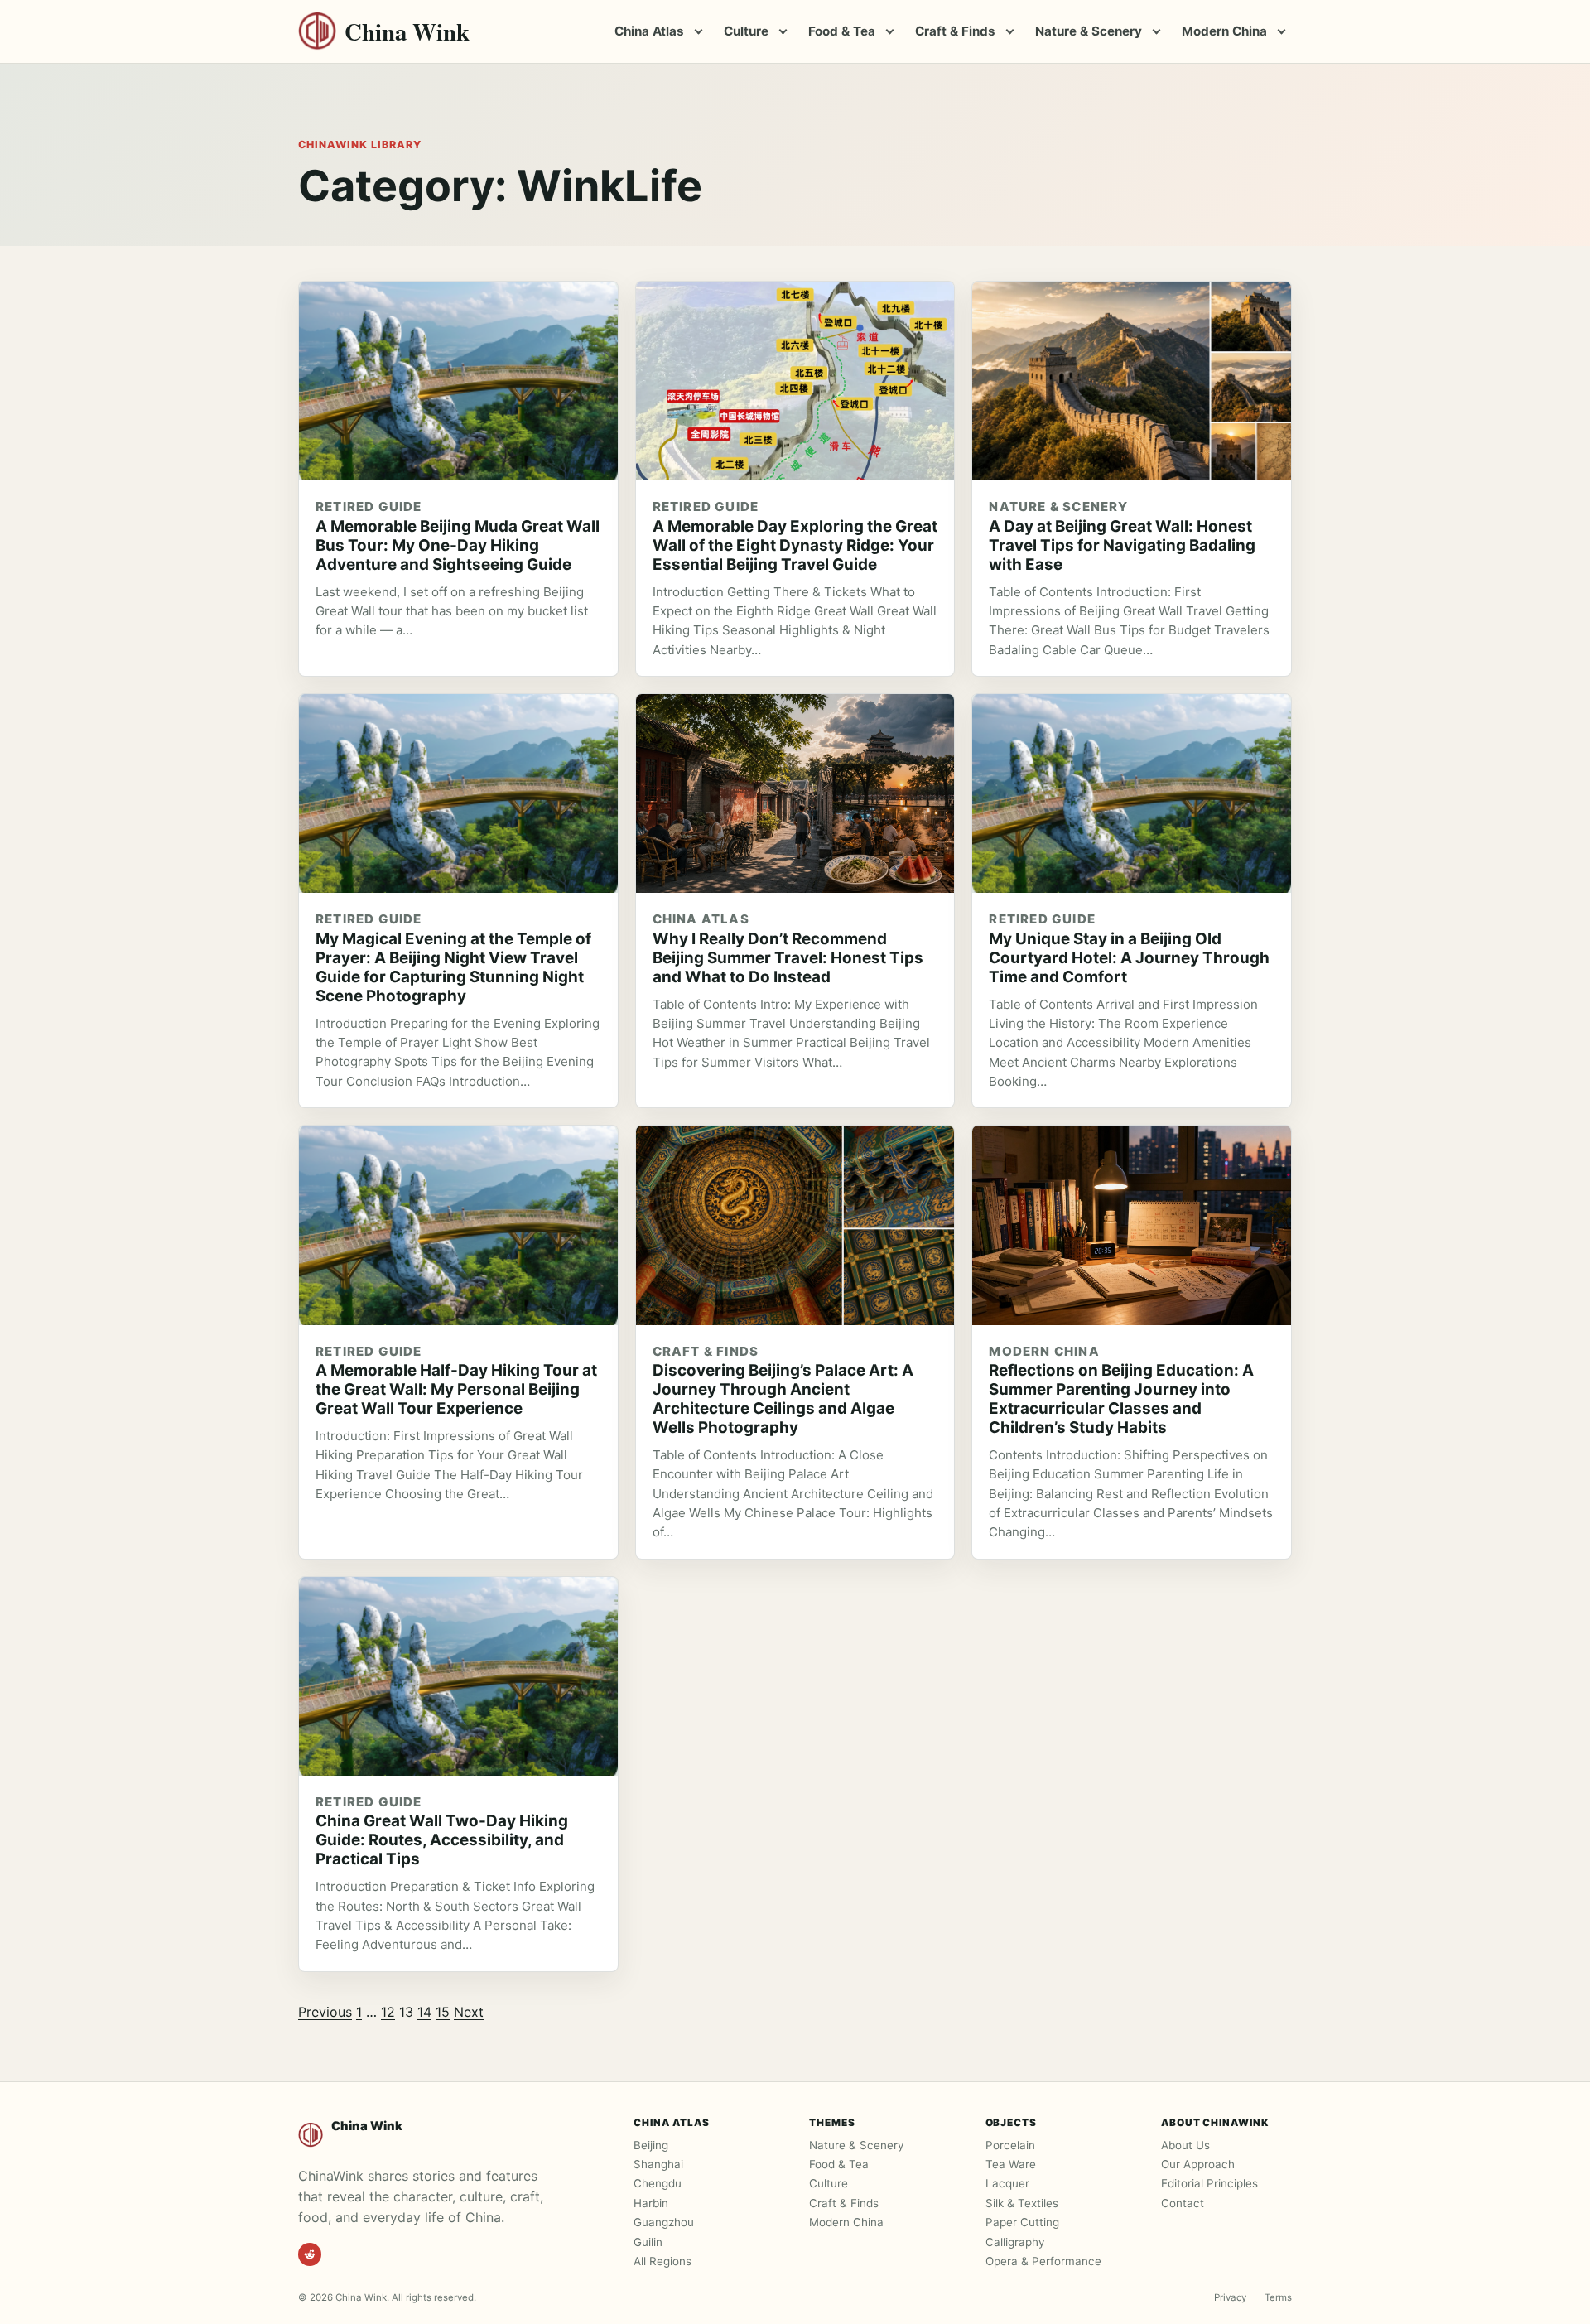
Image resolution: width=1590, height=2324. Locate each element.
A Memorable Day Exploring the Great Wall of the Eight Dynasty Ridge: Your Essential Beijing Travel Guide (795, 545)
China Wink (407, 32)
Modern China (1224, 31)
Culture (746, 31)
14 (424, 2012)
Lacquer (1007, 2183)
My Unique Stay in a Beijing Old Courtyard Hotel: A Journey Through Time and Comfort (1129, 958)
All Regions (662, 2261)
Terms (1278, 2297)
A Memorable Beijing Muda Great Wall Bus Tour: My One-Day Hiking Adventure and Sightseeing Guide (458, 545)
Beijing (651, 2145)
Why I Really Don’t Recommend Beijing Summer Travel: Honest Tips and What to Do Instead (788, 958)
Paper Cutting (1022, 2222)
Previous (325, 2012)
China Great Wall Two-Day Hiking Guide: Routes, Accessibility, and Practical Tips (442, 1840)
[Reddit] (310, 2254)
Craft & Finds (955, 31)
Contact (1183, 2203)
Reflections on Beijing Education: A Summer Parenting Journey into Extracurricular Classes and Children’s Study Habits (1121, 1399)
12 (388, 2012)
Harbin (651, 2203)
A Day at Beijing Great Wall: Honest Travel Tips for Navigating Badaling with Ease (1122, 545)
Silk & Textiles (1022, 2203)
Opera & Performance (1043, 2261)
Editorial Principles (1209, 2183)
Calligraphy (1015, 2242)
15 (443, 2012)
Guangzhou (664, 2222)
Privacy (1230, 2297)
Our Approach (1198, 2164)
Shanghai (658, 2164)
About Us (1185, 2145)
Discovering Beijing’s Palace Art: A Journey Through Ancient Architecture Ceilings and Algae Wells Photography (783, 1399)
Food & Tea (842, 31)
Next (469, 2012)
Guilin (648, 2242)
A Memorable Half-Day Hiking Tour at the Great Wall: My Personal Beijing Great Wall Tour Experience (456, 1389)
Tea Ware (1011, 2164)
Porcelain (1010, 2145)
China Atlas (649, 31)
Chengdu (658, 2183)
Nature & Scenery (1089, 31)
